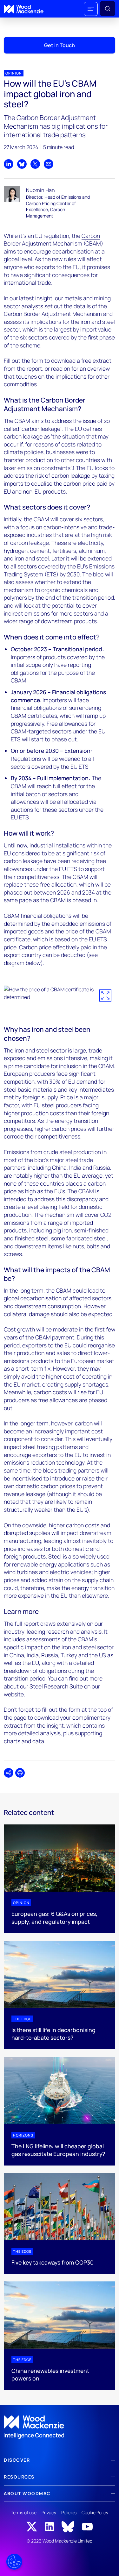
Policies (69, 2512)
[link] (60, 2427)
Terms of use (24, 2512)
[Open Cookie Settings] (14, 2562)
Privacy (49, 2512)
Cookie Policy (95, 2512)
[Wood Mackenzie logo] (24, 9)
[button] (91, 9)
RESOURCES (19, 2477)
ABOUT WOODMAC (27, 2493)
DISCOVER (17, 2460)
